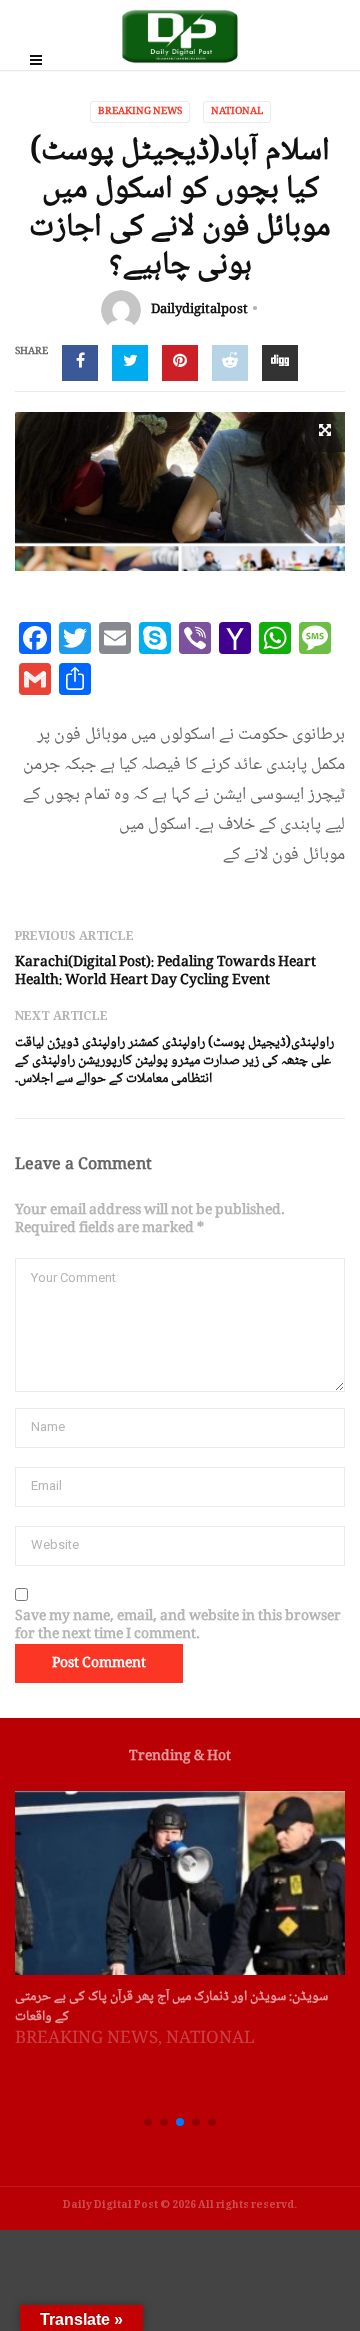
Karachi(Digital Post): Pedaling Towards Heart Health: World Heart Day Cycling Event (165, 972)
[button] (148, 2122)
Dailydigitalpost (199, 310)
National (237, 111)
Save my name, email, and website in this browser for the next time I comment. (178, 1626)
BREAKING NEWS (140, 111)
